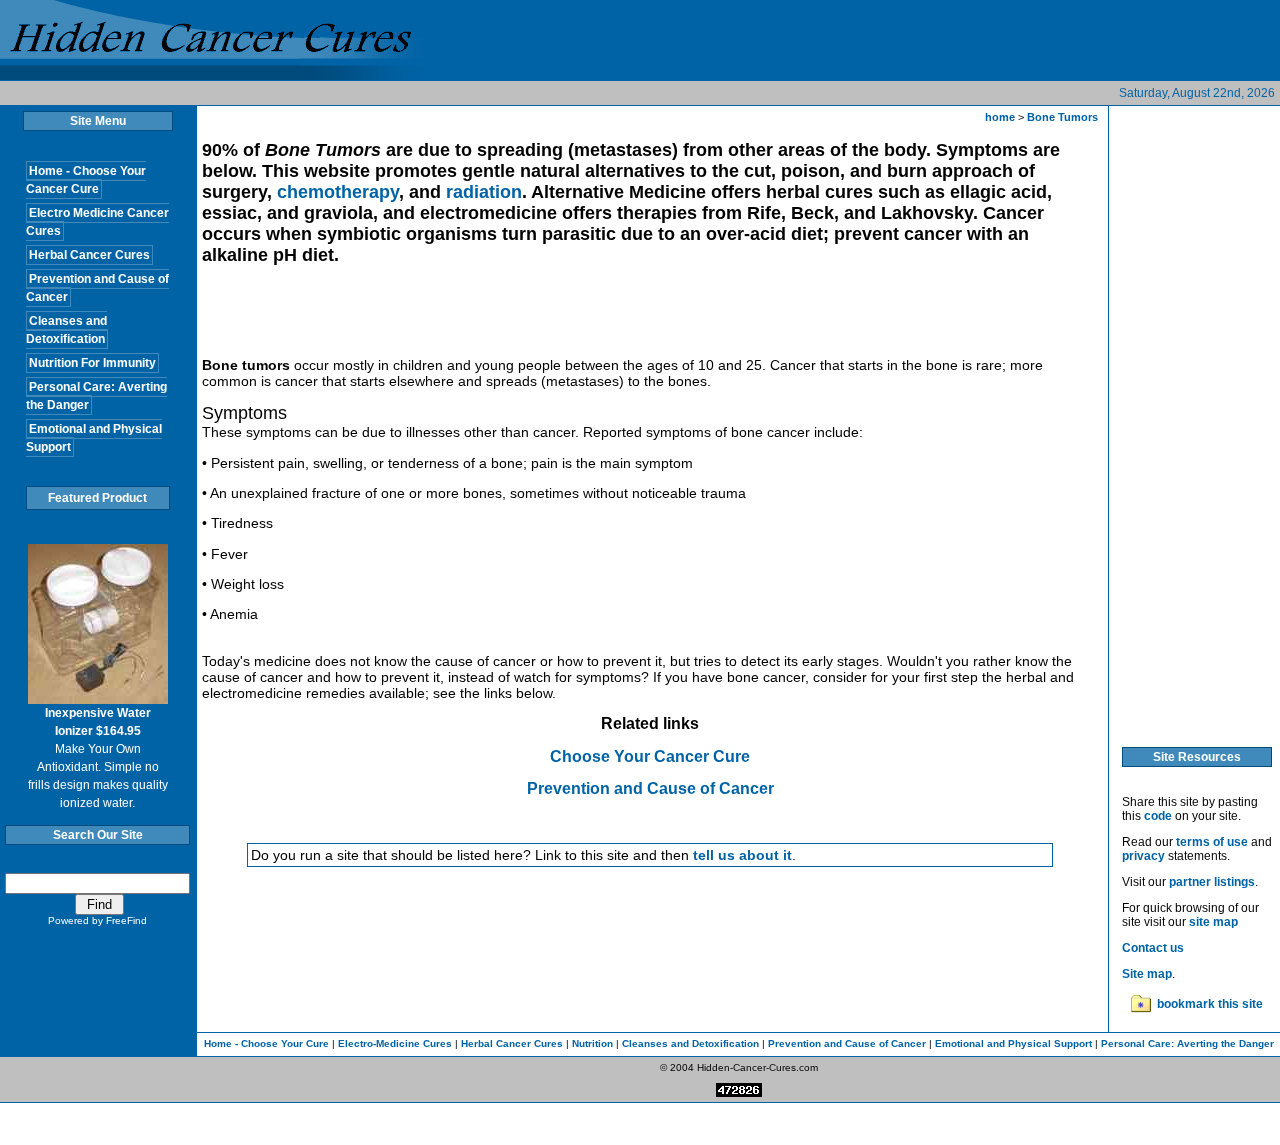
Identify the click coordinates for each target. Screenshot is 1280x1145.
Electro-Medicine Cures (395, 1043)
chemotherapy (338, 192)
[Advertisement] (566, 317)
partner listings (1212, 882)
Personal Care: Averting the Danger (1187, 1043)
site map (1213, 922)
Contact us (1153, 948)
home (1000, 117)
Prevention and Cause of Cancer (650, 788)
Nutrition (592, 1043)
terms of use (1212, 842)
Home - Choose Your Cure (266, 1043)
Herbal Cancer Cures (512, 1043)
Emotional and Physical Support (1013, 1043)
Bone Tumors (1062, 117)
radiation (484, 192)
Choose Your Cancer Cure (650, 756)
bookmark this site (1210, 1004)
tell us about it (742, 855)
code (1158, 816)
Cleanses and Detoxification (690, 1043)
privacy (1143, 856)
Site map (1147, 974)
